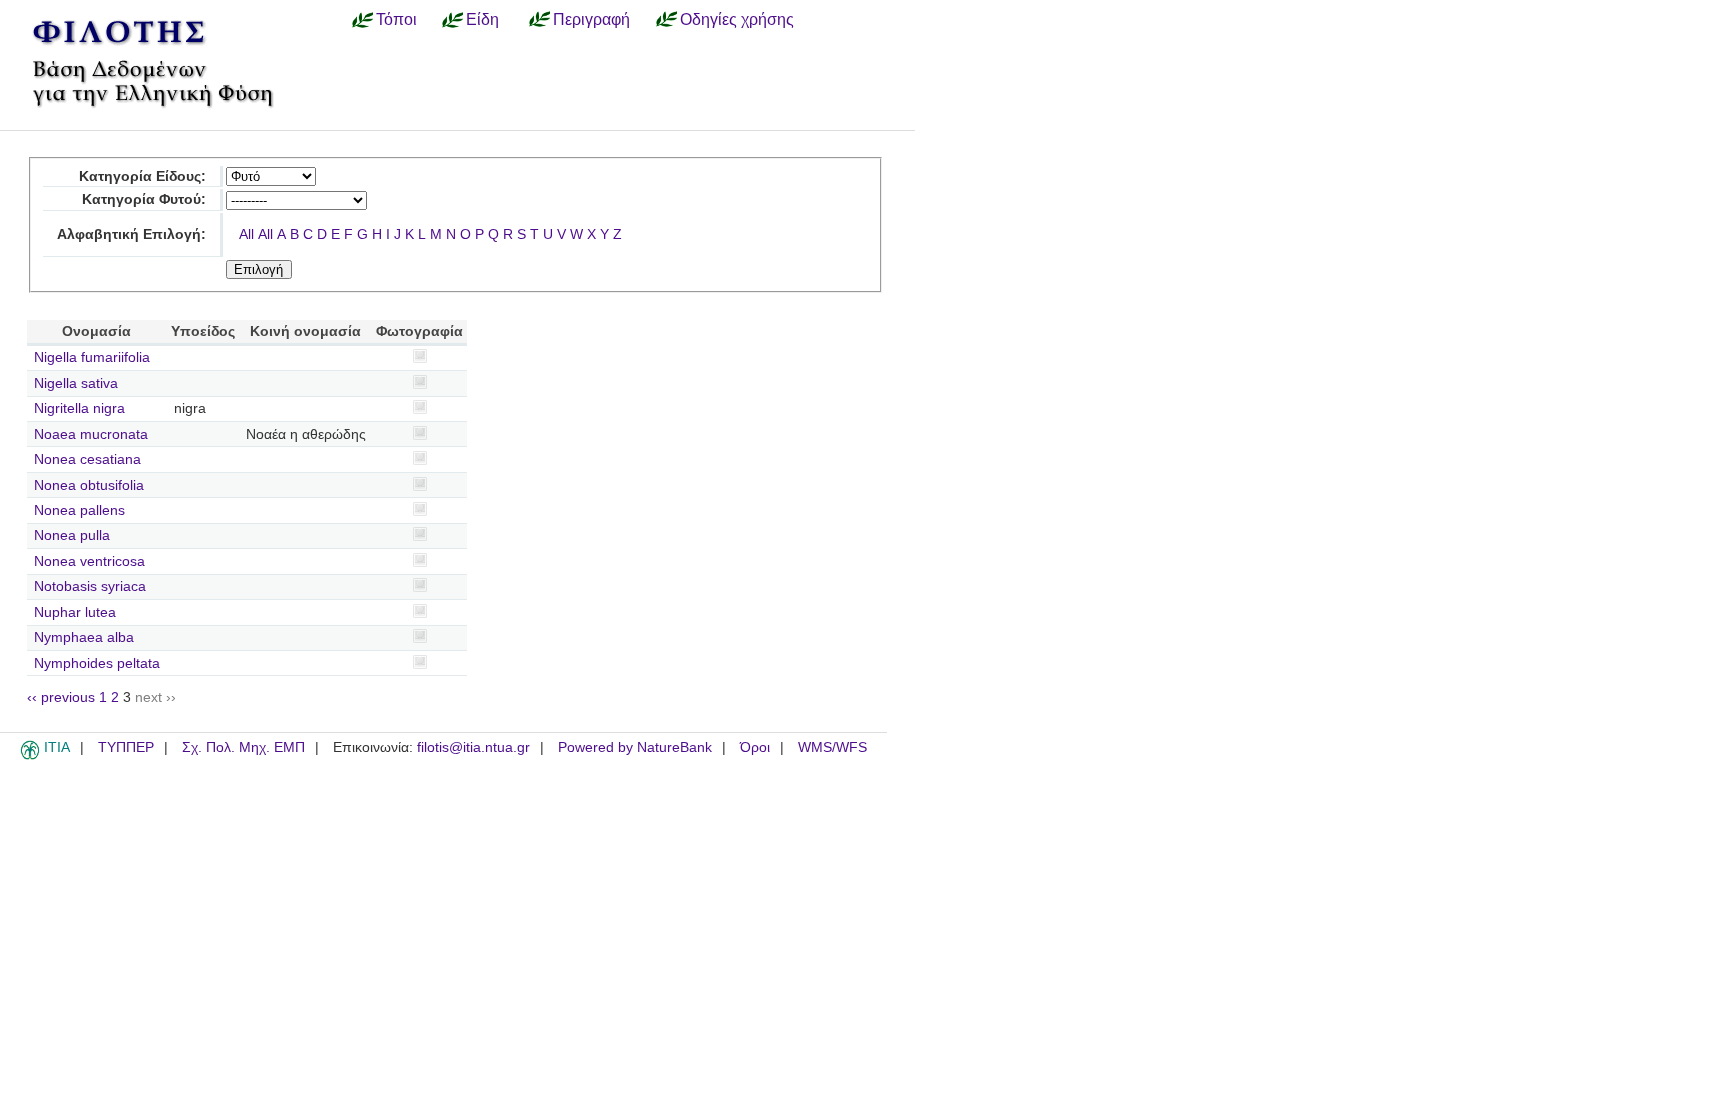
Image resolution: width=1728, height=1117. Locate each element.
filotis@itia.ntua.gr (473, 747)
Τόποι (396, 19)
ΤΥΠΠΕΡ (126, 747)
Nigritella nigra (79, 408)
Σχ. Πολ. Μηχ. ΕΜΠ (243, 747)
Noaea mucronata (91, 434)
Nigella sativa (76, 383)
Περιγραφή (591, 19)
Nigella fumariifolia (92, 357)
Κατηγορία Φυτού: (144, 199)
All (246, 234)
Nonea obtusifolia (89, 485)
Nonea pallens (79, 510)
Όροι (755, 747)
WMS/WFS (832, 747)
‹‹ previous (61, 697)
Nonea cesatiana (87, 459)
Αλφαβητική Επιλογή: (131, 234)
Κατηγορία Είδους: (142, 176)
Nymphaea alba (84, 637)
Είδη (482, 19)
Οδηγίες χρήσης (737, 19)
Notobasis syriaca (90, 586)
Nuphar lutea (75, 612)
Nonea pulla (72, 535)
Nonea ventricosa (89, 561)
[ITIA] (30, 756)
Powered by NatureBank (635, 747)
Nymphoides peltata (97, 663)
